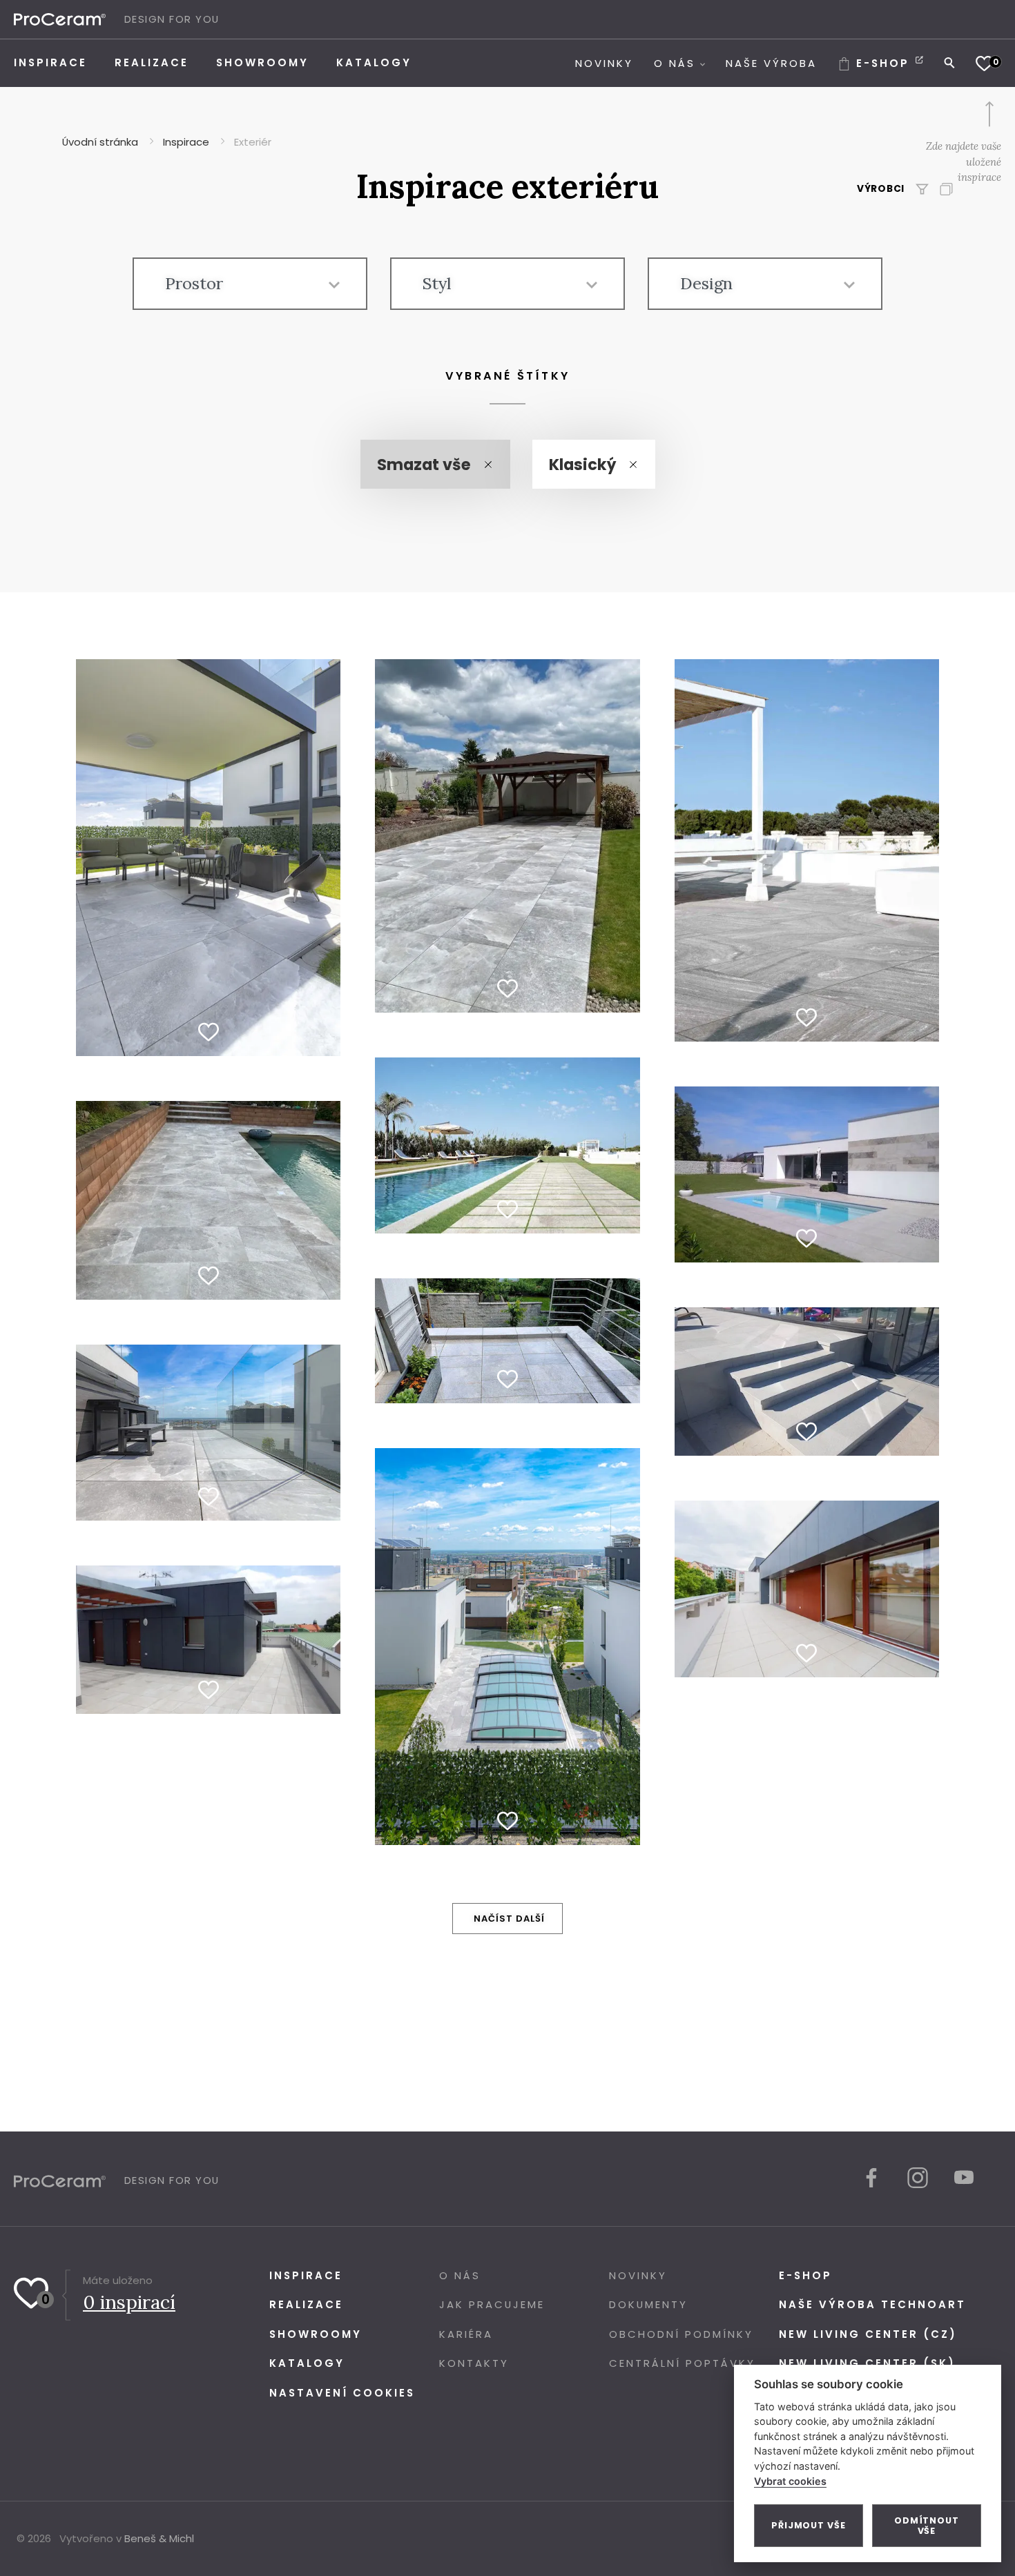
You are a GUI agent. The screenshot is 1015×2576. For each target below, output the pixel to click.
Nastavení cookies (342, 2393)
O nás (460, 2275)
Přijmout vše (809, 2525)
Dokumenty (648, 2304)
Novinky (638, 2275)
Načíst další (509, 1919)
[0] (984, 63)
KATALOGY (307, 2363)
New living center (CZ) (868, 2334)
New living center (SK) (867, 2363)
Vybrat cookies (790, 2481)
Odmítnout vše (927, 2526)
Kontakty (474, 2363)
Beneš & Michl (159, 2538)
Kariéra (466, 2334)
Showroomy (316, 2334)
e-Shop (805, 2275)
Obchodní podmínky (681, 2334)
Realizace (306, 2304)
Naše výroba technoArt (872, 2304)
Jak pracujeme (492, 2304)
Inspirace (306, 2275)
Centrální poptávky (682, 2363)
